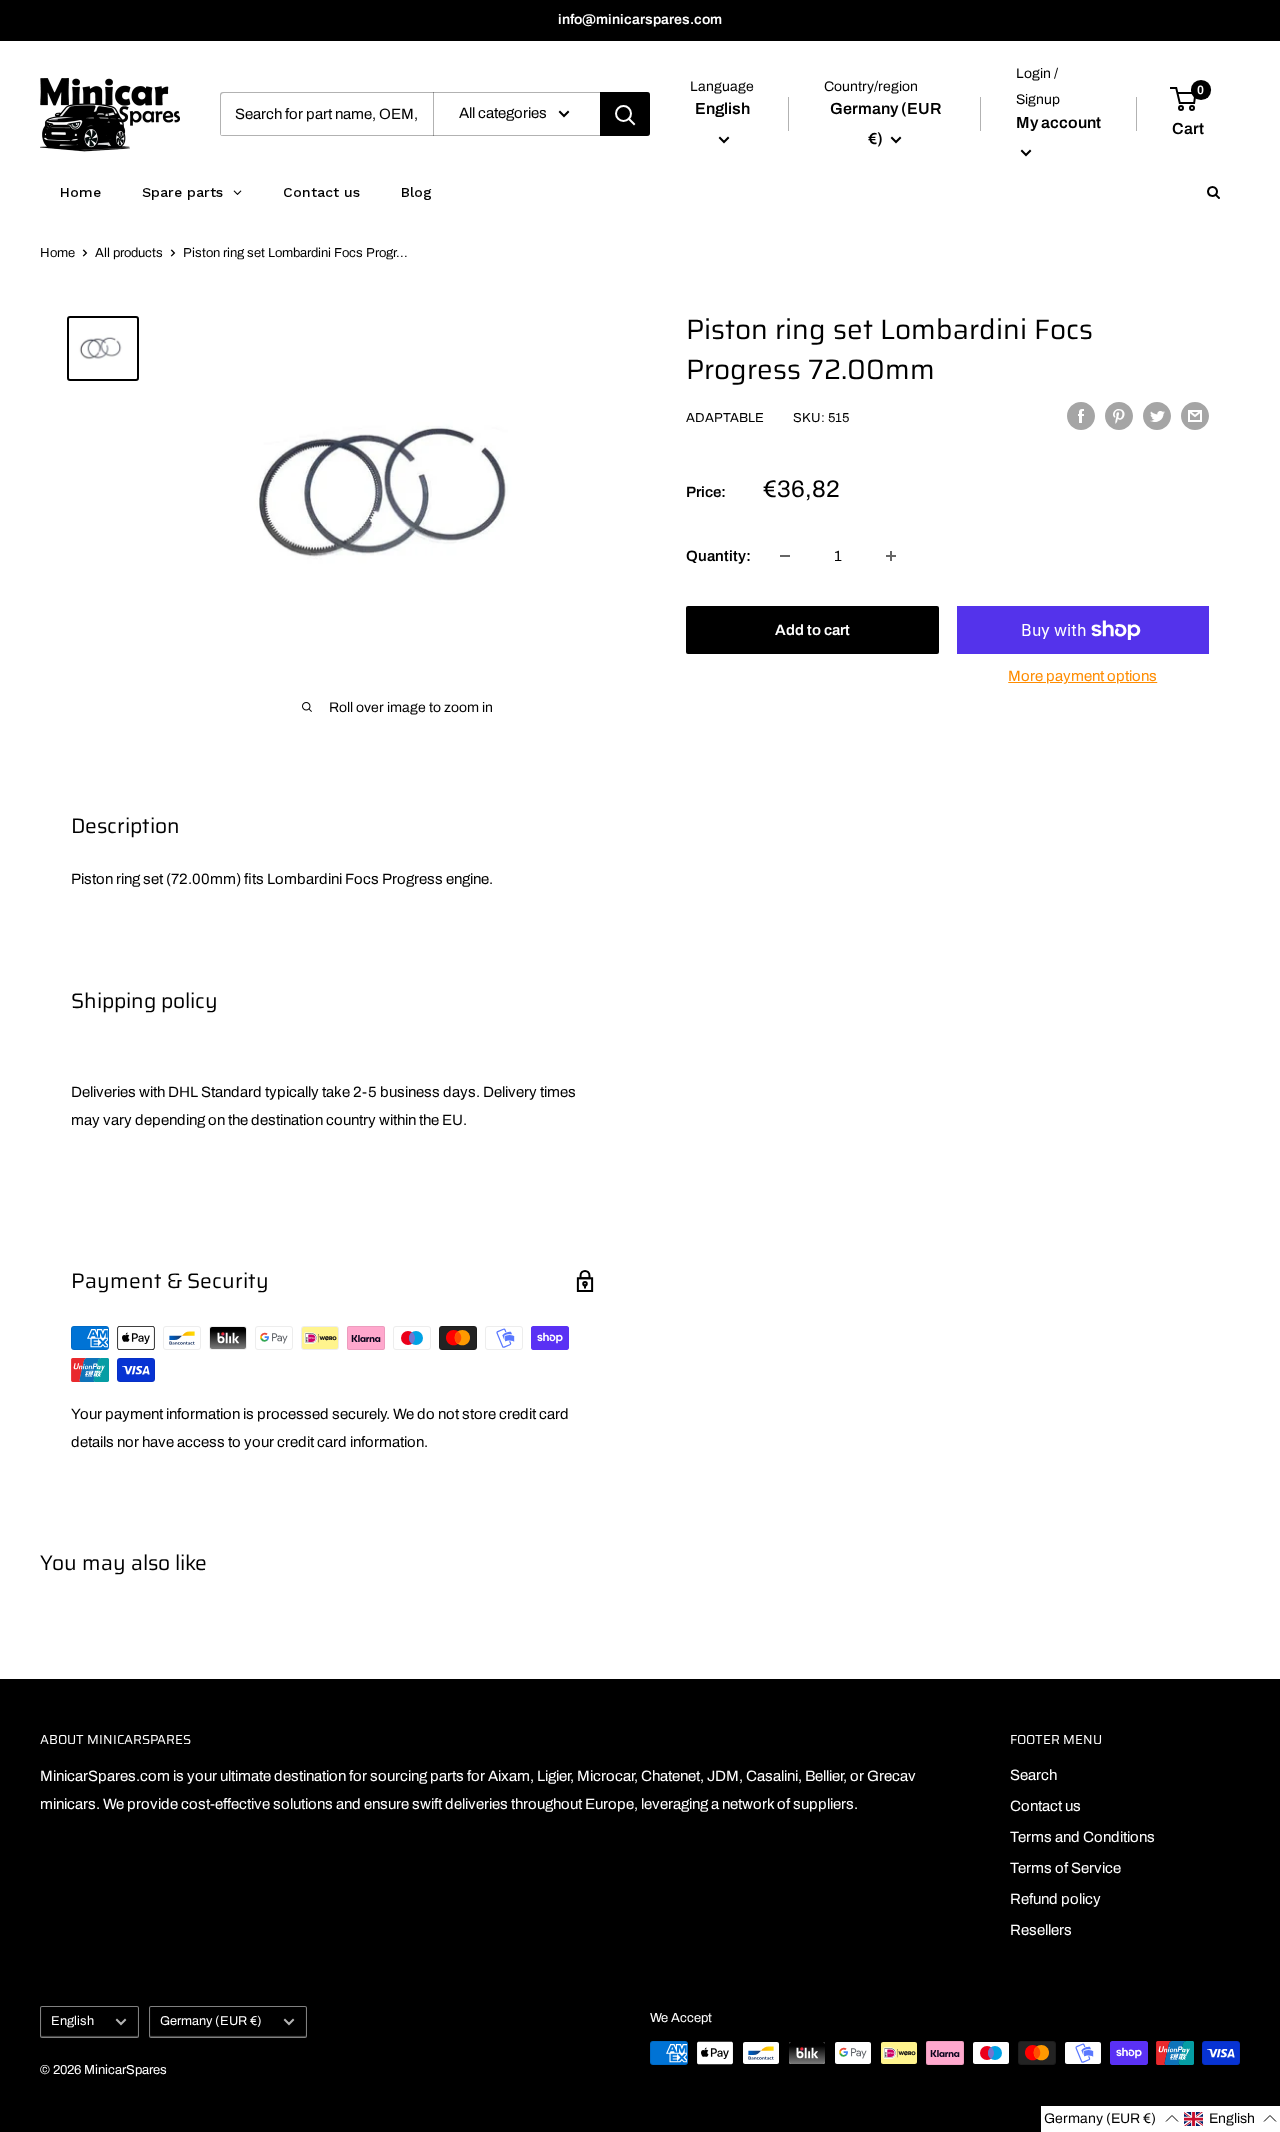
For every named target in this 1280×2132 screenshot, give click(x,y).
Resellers (1041, 1930)
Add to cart (812, 630)
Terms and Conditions (1082, 1837)
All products (129, 253)
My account (1058, 122)
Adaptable (725, 418)
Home (57, 253)
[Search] (625, 114)
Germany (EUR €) (211, 2021)
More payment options (1082, 676)
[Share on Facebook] (1081, 415)
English (72, 2021)
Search (1033, 1775)
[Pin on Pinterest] (1119, 415)
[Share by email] (1195, 415)
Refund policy (1055, 1899)
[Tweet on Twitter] (1157, 415)
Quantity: (718, 556)
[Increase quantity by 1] (891, 556)
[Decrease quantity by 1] (785, 556)
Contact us (1045, 1806)
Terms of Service (1065, 1868)
